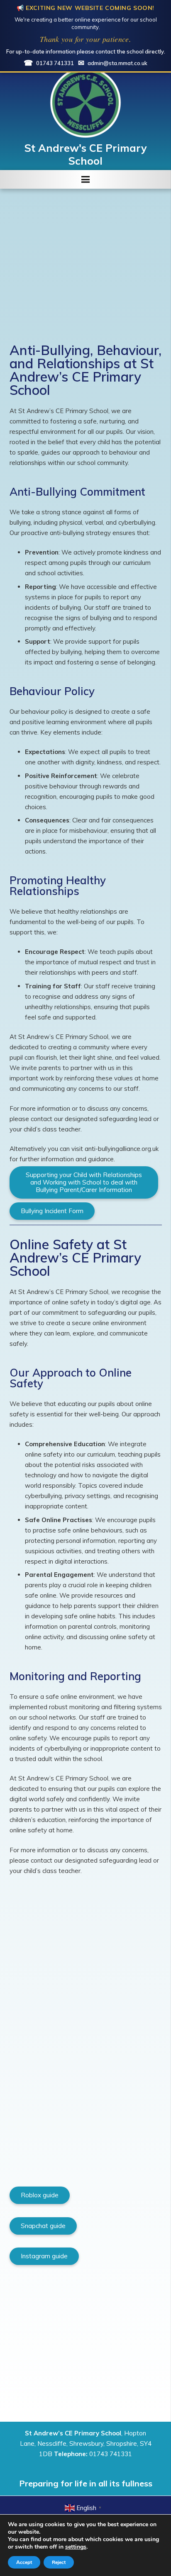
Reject (59, 2562)
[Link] (85, 102)
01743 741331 (49, 63)
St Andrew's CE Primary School (86, 154)
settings (76, 2547)
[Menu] (85, 180)
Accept (24, 2562)
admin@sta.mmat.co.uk (113, 63)
